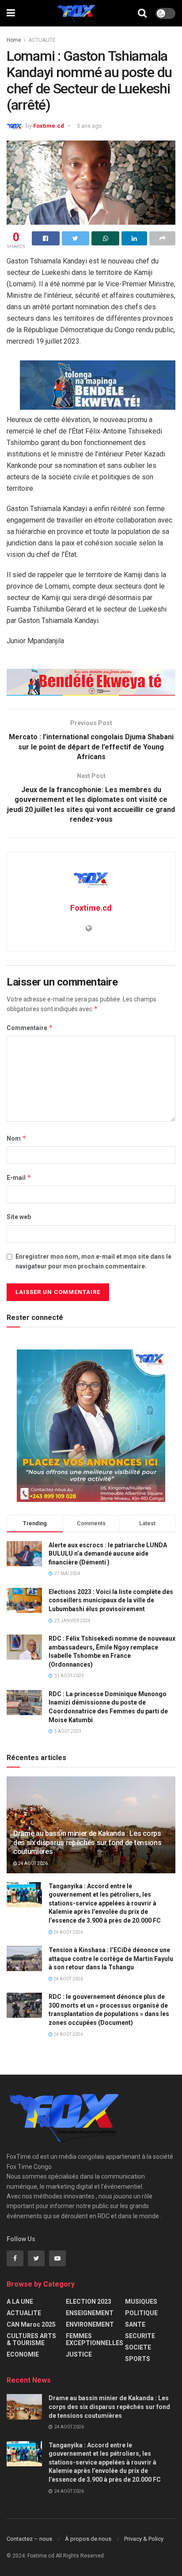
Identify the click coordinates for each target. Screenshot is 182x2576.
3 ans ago (89, 126)
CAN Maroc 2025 (31, 2324)
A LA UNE (20, 2302)
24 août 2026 (32, 1863)
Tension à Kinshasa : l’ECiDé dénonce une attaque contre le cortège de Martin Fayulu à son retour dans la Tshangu (111, 1959)
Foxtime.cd (49, 126)
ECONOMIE (23, 2354)
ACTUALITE (42, 40)
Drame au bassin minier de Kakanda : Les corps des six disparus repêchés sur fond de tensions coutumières (87, 1843)
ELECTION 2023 (89, 2302)
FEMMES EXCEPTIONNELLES (95, 2339)
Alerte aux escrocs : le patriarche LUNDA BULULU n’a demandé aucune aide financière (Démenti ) (108, 1554)
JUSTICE (79, 2354)
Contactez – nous (29, 2539)
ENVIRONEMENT (90, 2324)
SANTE (135, 2324)
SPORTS (138, 2359)
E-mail (19, 1177)
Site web (19, 1217)
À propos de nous (88, 2539)
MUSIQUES (141, 2302)
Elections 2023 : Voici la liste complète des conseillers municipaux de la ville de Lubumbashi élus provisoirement (111, 1600)
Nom (17, 1138)
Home (14, 40)
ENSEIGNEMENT (90, 2313)
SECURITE (140, 2336)
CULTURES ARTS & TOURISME (31, 2339)
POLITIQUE (141, 2313)
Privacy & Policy (144, 2539)
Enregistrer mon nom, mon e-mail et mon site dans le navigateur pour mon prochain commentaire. (93, 1261)
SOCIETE (138, 2347)
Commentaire (30, 1028)
